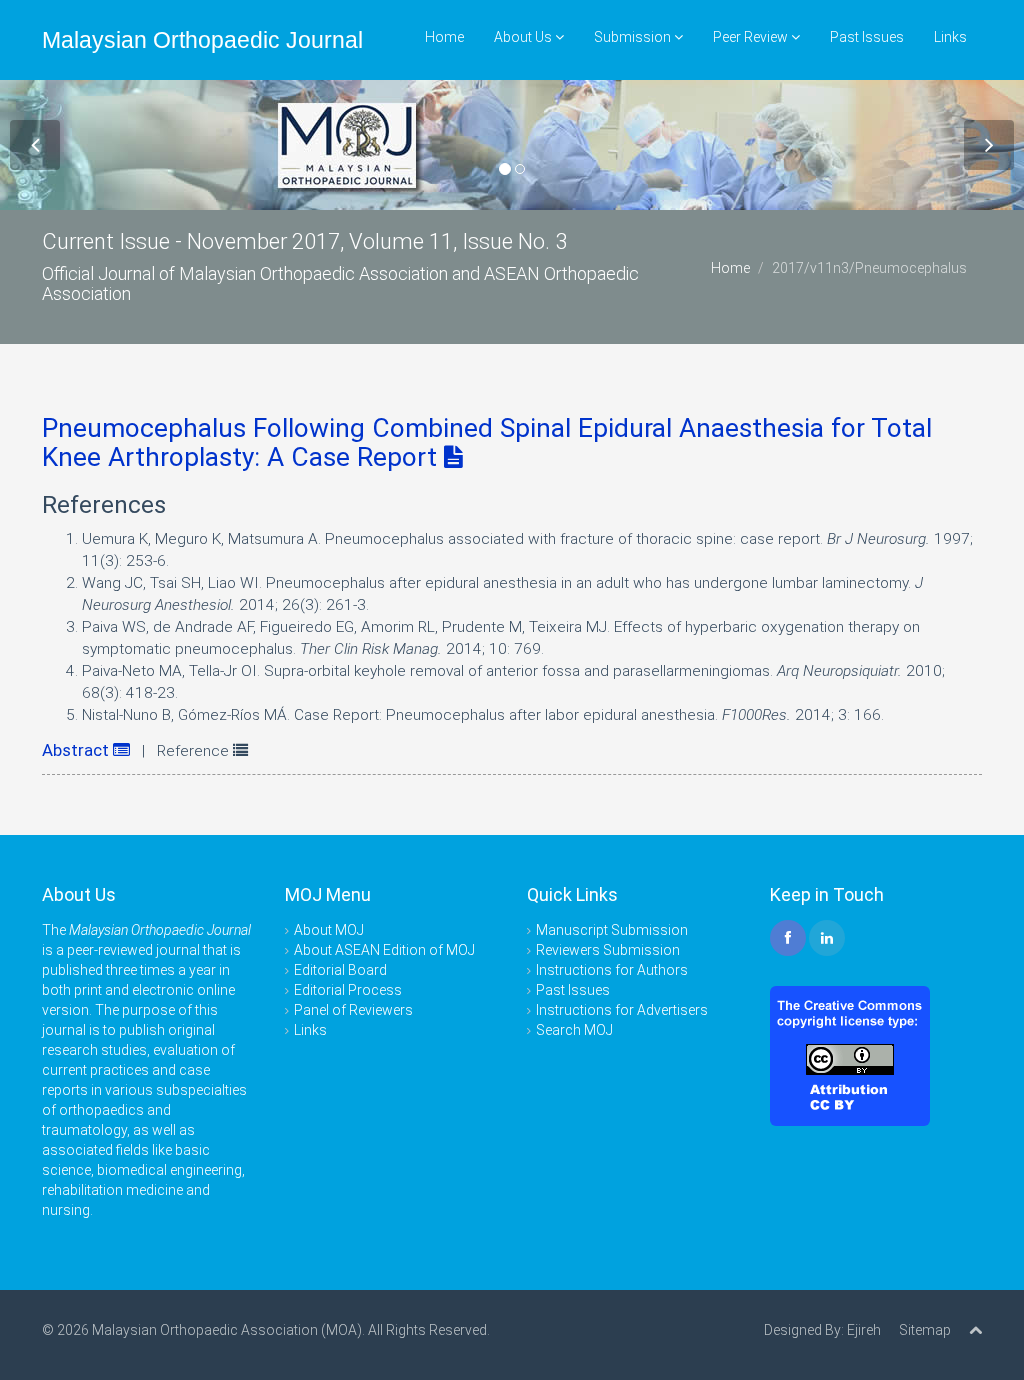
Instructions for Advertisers (622, 1010)
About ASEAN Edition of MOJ (384, 950)
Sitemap (925, 1330)
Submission (634, 37)
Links (950, 37)
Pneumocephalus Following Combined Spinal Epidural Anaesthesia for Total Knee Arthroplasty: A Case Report (487, 442)
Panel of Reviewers (353, 1010)
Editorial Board (340, 970)
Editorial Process (348, 990)
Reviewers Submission (608, 950)
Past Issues (867, 37)
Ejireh (864, 1330)
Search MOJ (574, 1030)
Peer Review (752, 37)
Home (444, 37)
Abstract (77, 750)
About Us (524, 37)
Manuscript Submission (612, 930)
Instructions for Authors (612, 970)
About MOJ (329, 930)
